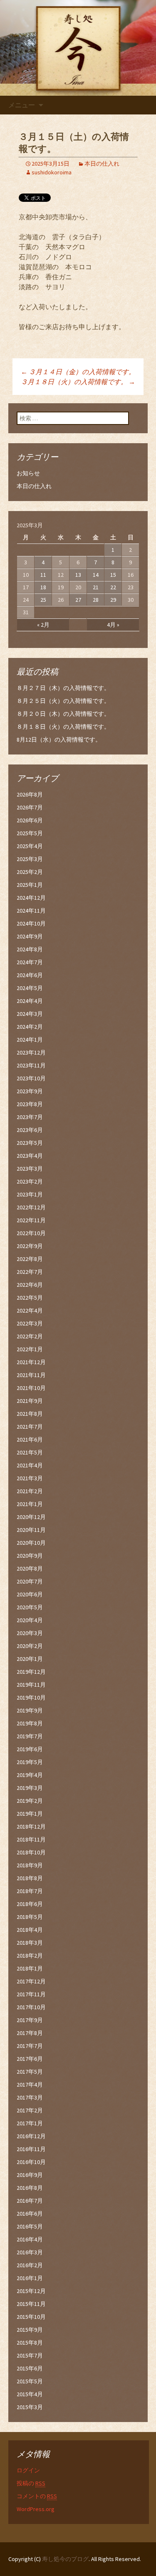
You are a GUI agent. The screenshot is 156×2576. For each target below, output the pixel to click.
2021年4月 (30, 1465)
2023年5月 (30, 1143)
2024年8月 (30, 949)
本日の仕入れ (102, 164)
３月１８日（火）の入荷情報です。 (78, 382)
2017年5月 (30, 2072)
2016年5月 (30, 2226)
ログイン (28, 2470)
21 (96, 587)
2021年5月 (30, 1452)
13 (78, 575)
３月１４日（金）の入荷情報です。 (78, 372)
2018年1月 (30, 1968)
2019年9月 (30, 1710)
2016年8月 (30, 2188)
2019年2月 (30, 1801)
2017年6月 (30, 2059)
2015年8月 (30, 2343)
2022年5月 (30, 1298)
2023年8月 (30, 1104)
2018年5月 (30, 1917)
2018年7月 (30, 1891)
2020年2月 (30, 1646)
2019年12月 (31, 1672)
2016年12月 (31, 2136)
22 (113, 587)
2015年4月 (30, 2394)
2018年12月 (31, 1827)
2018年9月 (30, 1865)
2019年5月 (30, 1762)
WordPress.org (36, 2509)
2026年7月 (30, 807)
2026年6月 (30, 820)
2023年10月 (31, 1078)
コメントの (37, 2496)
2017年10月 (31, 2007)
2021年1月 (30, 1504)
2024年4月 (30, 1001)
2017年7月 (30, 2046)
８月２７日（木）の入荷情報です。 (63, 688)
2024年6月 (30, 975)
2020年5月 (30, 1607)
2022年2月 (30, 1336)
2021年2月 (30, 1491)
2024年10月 (31, 923)
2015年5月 (30, 2381)
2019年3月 (30, 1788)
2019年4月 (30, 1775)
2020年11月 (31, 1530)
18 (43, 587)
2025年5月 (30, 833)
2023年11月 (31, 1065)
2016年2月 (30, 2265)
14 (96, 575)
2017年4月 (30, 2085)
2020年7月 (30, 1581)
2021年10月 (31, 1388)
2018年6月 (30, 1904)
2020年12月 (31, 1517)
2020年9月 (30, 1556)
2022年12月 (31, 1207)
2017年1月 (30, 2123)
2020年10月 (31, 1543)
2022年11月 (31, 1220)
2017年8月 (30, 2033)
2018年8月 (30, 1878)
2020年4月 (30, 1620)
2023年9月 (30, 1091)
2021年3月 (30, 1478)
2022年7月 (30, 1272)
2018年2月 (30, 1956)
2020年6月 (30, 1594)
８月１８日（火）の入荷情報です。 (63, 727)
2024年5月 (30, 988)
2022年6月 (30, 1285)
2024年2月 (30, 1027)
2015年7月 (30, 2355)
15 (113, 575)
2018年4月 (30, 1930)
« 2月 (43, 625)
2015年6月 (30, 2368)
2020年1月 (30, 1659)
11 (43, 575)
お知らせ (28, 473)
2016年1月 (30, 2278)
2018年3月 (30, 1943)
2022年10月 (31, 1233)
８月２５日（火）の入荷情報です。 (63, 701)
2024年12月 (31, 898)
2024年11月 (31, 911)
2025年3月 (30, 859)
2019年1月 (30, 1814)
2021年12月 (31, 1362)
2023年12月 (31, 1052)
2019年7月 (30, 1736)
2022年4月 (30, 1310)
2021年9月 (30, 1401)
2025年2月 (30, 872)
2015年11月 (31, 2304)
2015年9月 (30, 2330)
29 (113, 600)
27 (78, 600)
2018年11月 (31, 1839)
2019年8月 (30, 1723)
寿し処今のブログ (65, 2559)
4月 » (113, 625)
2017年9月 (30, 2020)
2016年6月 (30, 2214)
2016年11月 (31, 2149)
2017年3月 (30, 2097)
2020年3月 (30, 1633)
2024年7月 (30, 962)
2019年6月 (30, 1749)
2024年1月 (30, 1040)
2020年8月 (30, 1568)
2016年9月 (30, 2175)
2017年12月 (31, 1981)
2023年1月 (30, 1194)
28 (96, 600)
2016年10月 (31, 2162)
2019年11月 (31, 1685)
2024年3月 (30, 1014)
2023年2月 (30, 1181)
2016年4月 (30, 2239)
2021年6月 (30, 1439)
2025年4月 (30, 846)
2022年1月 (30, 1349)
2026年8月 (30, 794)
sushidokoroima (52, 172)
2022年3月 (30, 1323)
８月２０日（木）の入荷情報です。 (63, 714)
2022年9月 (30, 1246)
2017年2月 (30, 2110)
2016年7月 (30, 2201)
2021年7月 (30, 1427)
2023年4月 (30, 1156)
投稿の (31, 2483)
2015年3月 (30, 2407)
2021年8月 (30, 1414)
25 (43, 600)
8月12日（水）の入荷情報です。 (59, 740)
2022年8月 (30, 1259)
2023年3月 (30, 1169)
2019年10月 (31, 1697)
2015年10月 (31, 2317)
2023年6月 (30, 1130)
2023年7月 (30, 1117)
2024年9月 (30, 936)
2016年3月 (30, 2252)
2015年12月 (31, 2291)
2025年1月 (30, 885)
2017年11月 (31, 1994)
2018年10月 (31, 1852)
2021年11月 (31, 1375)
